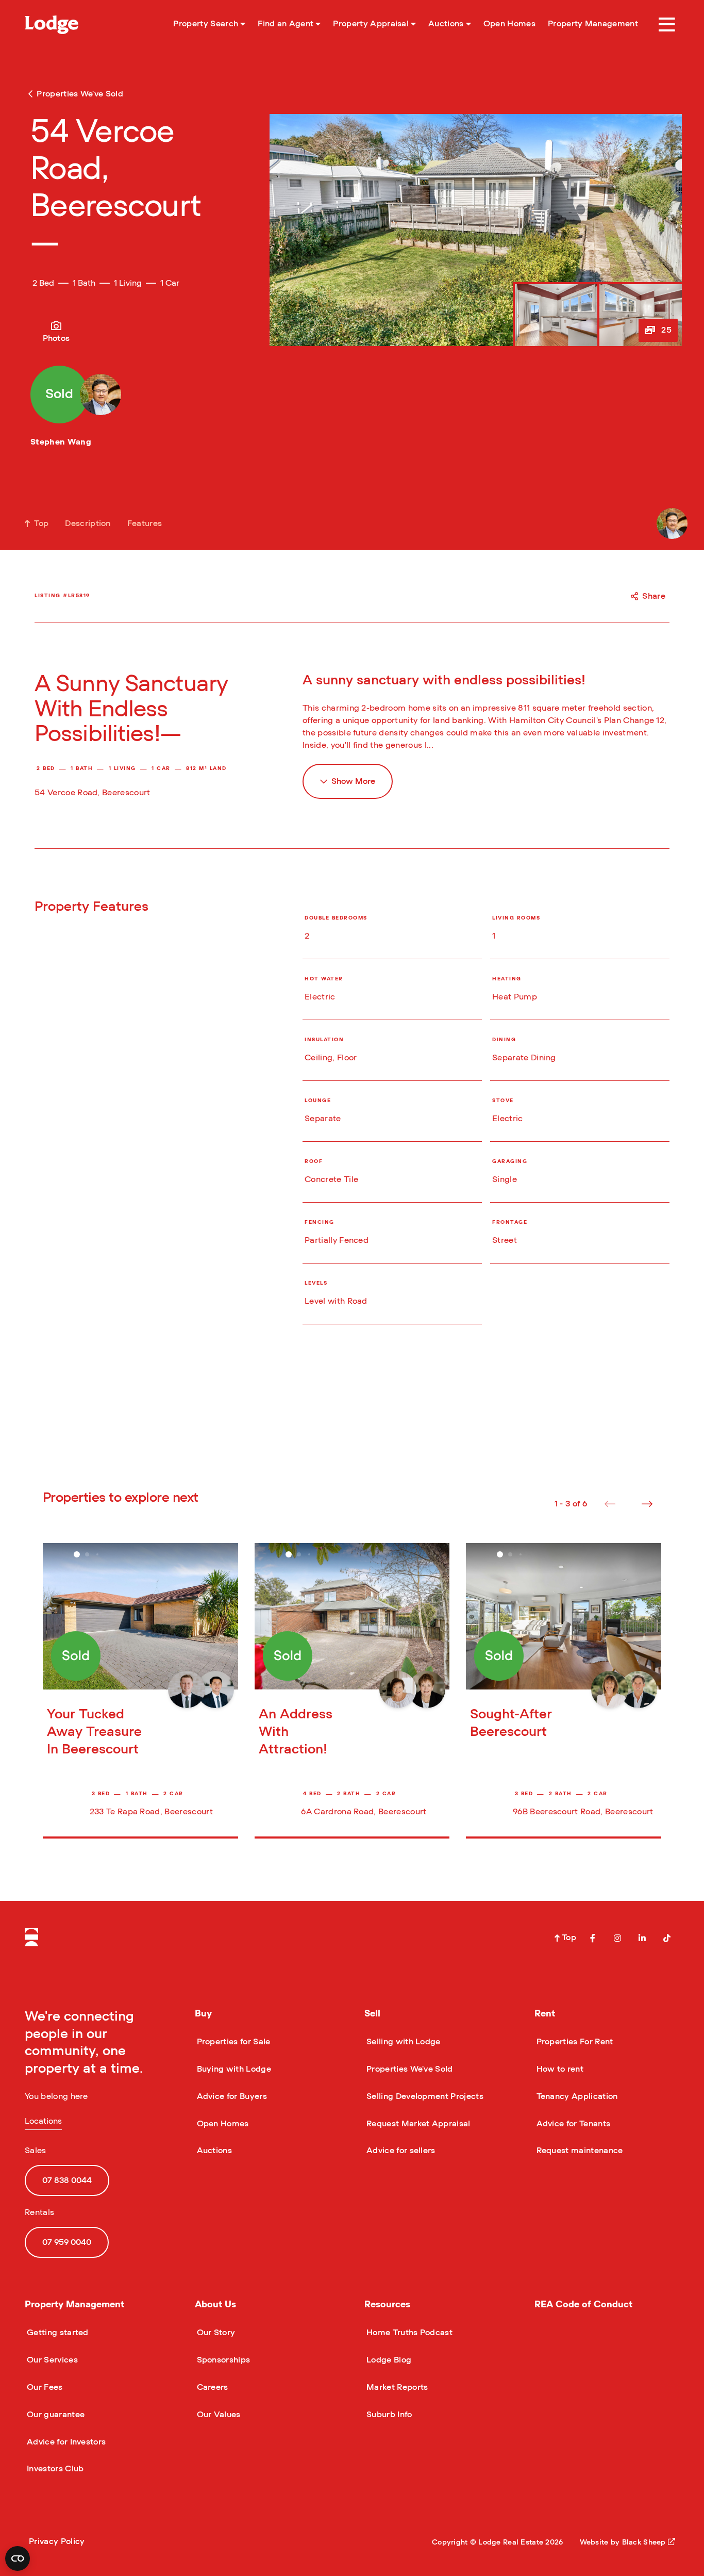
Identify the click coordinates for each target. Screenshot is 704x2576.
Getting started (57, 2333)
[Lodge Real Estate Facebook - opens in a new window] (593, 1938)
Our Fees (44, 2387)
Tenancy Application (576, 2096)
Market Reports (396, 2387)
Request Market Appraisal (417, 2124)
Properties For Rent (574, 2042)
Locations (43, 2121)
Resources (387, 2305)
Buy (203, 2014)
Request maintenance (579, 2151)
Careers (212, 2387)
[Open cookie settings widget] (18, 2558)
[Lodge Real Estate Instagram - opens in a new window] (617, 1938)
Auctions (214, 2151)
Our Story (215, 2333)
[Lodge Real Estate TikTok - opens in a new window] (667, 1938)
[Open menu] (667, 25)
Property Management (74, 2305)
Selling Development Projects (424, 2096)
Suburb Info (388, 2415)
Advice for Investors (65, 2442)
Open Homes (222, 2124)
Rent (545, 2014)
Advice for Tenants (573, 2124)
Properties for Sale (233, 2042)
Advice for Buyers (231, 2096)
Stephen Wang (61, 442)
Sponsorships (223, 2360)
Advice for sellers (400, 2151)
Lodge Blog (388, 2360)
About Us (215, 2305)
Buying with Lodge (233, 2069)
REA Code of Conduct (583, 2305)
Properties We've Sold (409, 2069)
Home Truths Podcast (408, 2333)
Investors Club (54, 2469)
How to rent (559, 2069)
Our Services (51, 2360)
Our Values (218, 2415)
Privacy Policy (57, 2541)
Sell (372, 2014)
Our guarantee (55, 2415)
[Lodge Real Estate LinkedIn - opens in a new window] (642, 1938)
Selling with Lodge (403, 2042)
